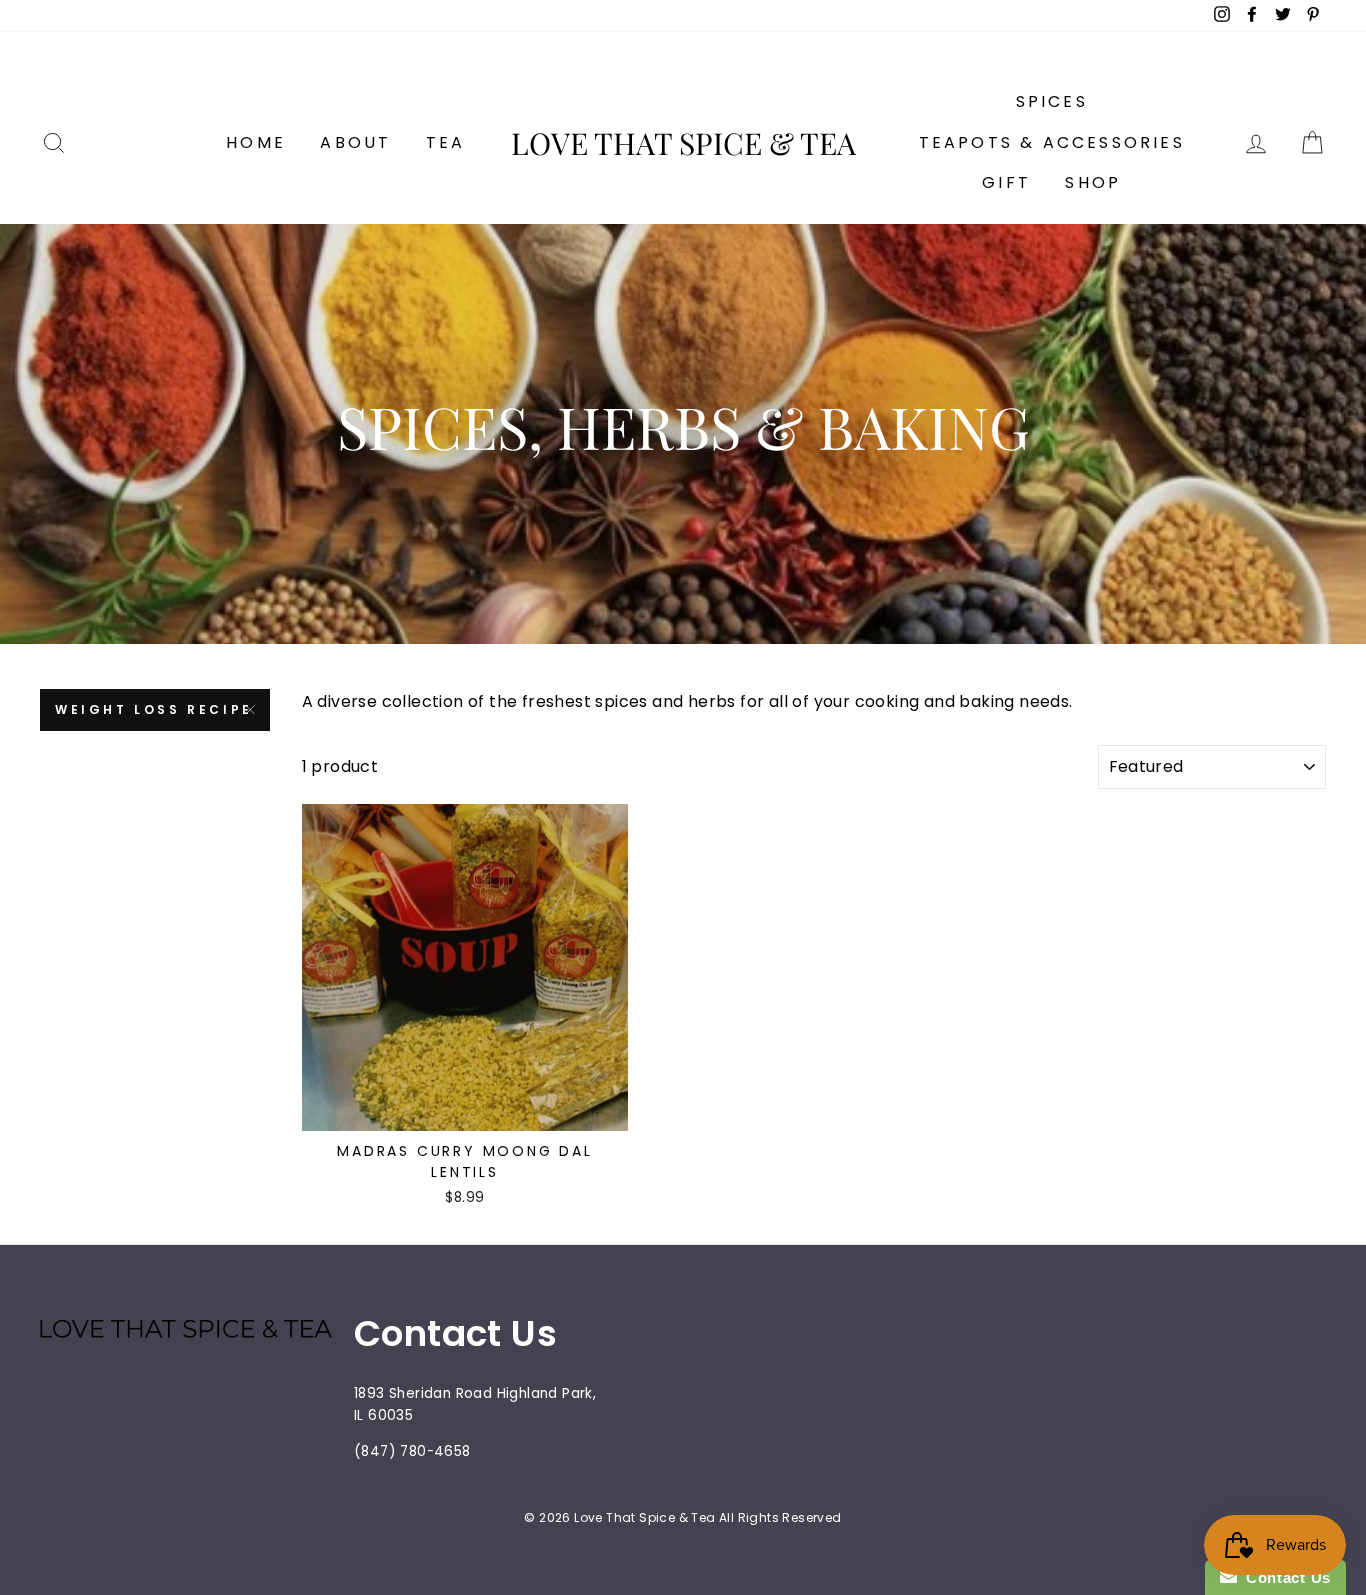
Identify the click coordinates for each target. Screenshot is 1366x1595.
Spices (1052, 101)
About (355, 142)
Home (256, 142)
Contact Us (1284, 1577)
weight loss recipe (154, 709)
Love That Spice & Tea (683, 143)
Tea (446, 142)
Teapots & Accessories (1052, 142)
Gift (1006, 182)
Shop (1093, 182)
